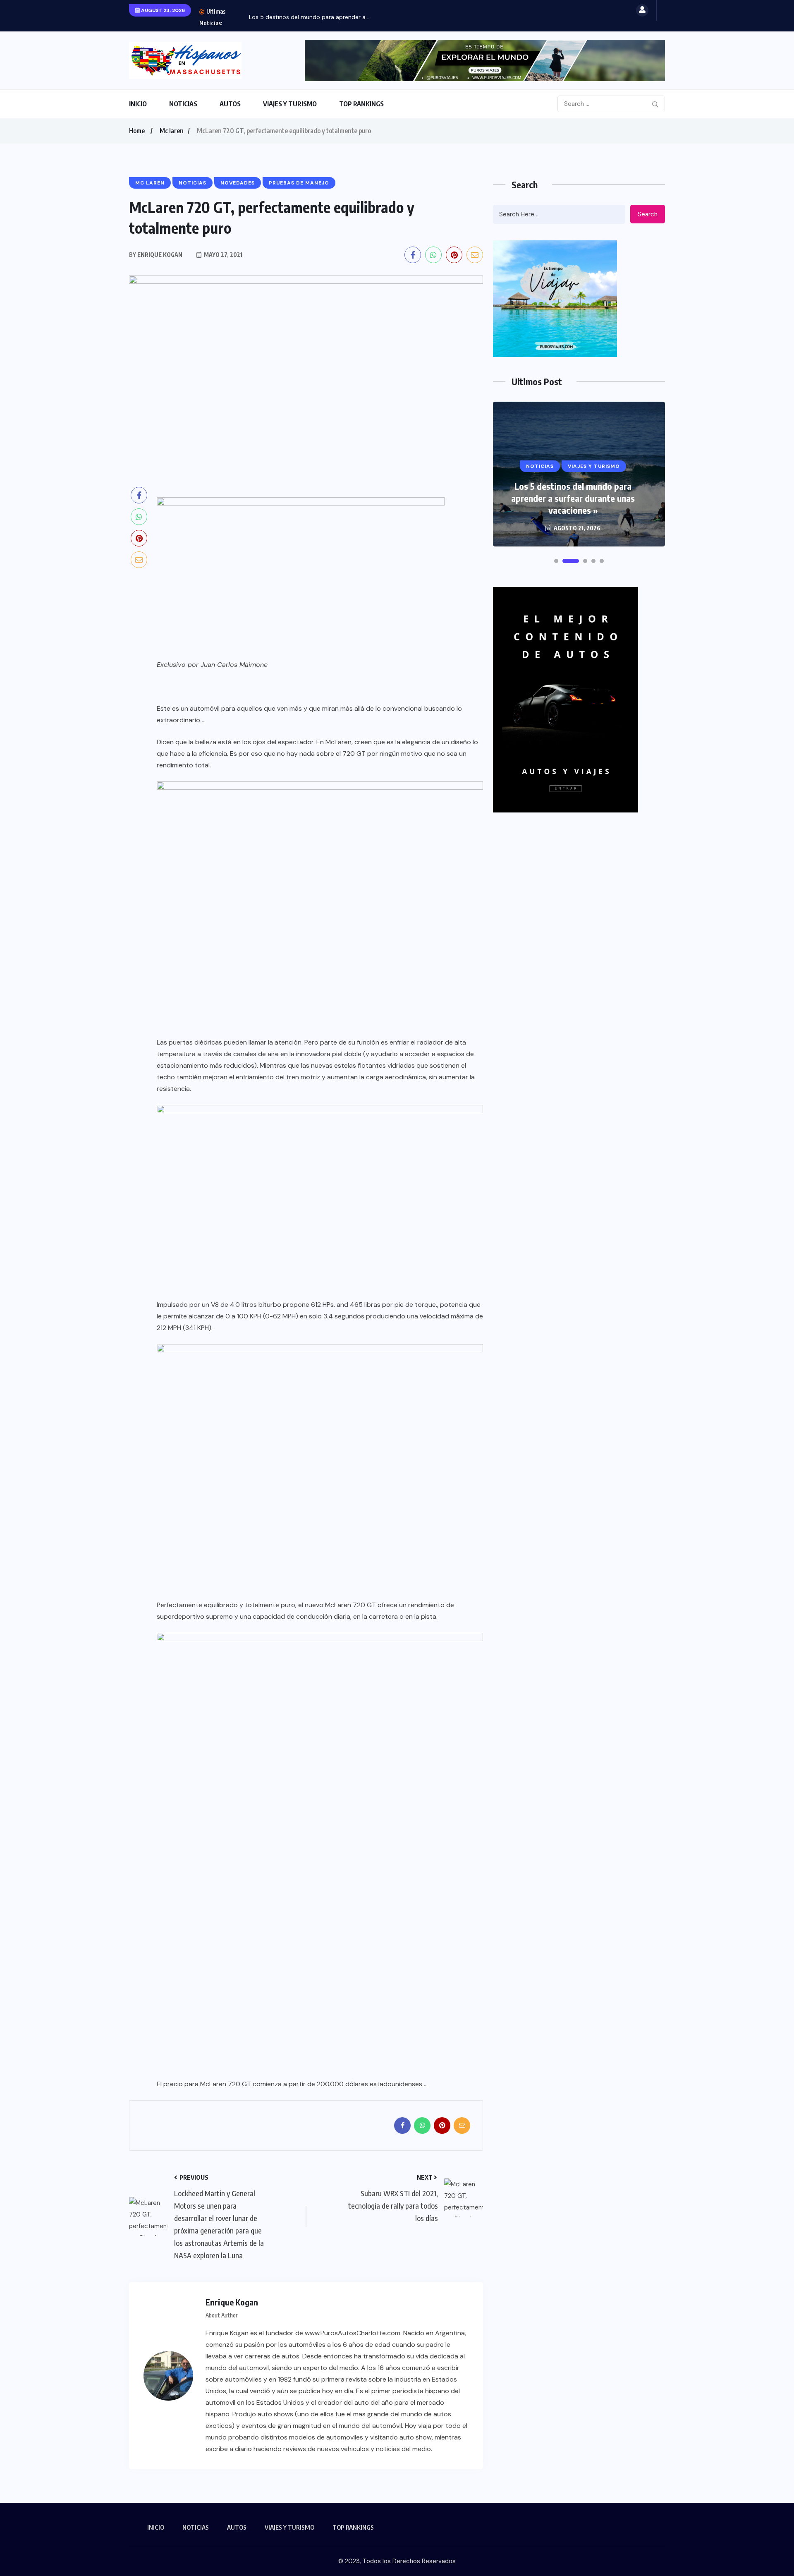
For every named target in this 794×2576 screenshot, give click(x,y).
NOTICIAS (183, 104)
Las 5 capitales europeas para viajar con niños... (314, 17)
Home (137, 131)
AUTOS (230, 104)
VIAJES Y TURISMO (290, 104)
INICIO (138, 104)
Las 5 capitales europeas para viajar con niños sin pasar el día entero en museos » (573, 498)
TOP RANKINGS (361, 104)
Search (648, 214)
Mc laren (172, 131)
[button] (556, 561)
